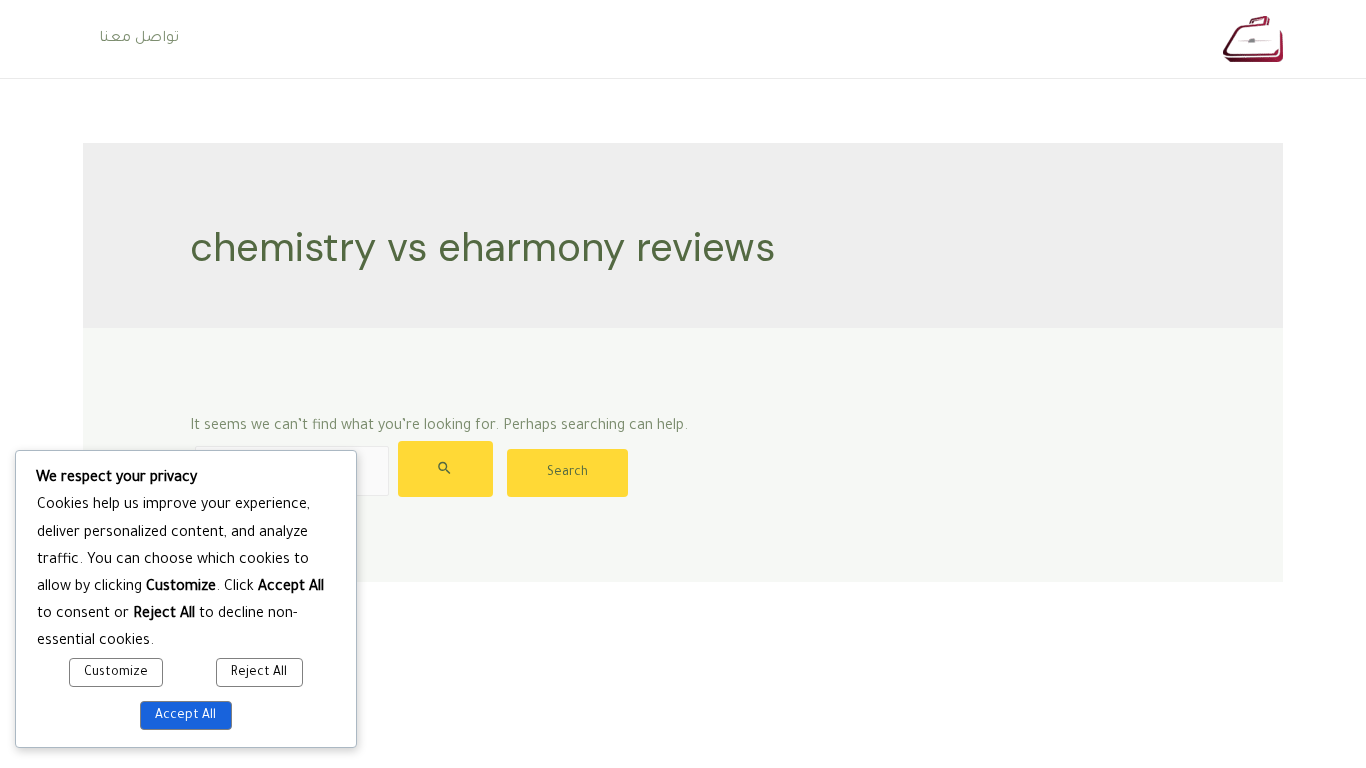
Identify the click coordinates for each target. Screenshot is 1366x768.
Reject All (259, 673)
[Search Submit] (445, 469)
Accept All (185, 716)
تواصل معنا (139, 39)
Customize (116, 673)
